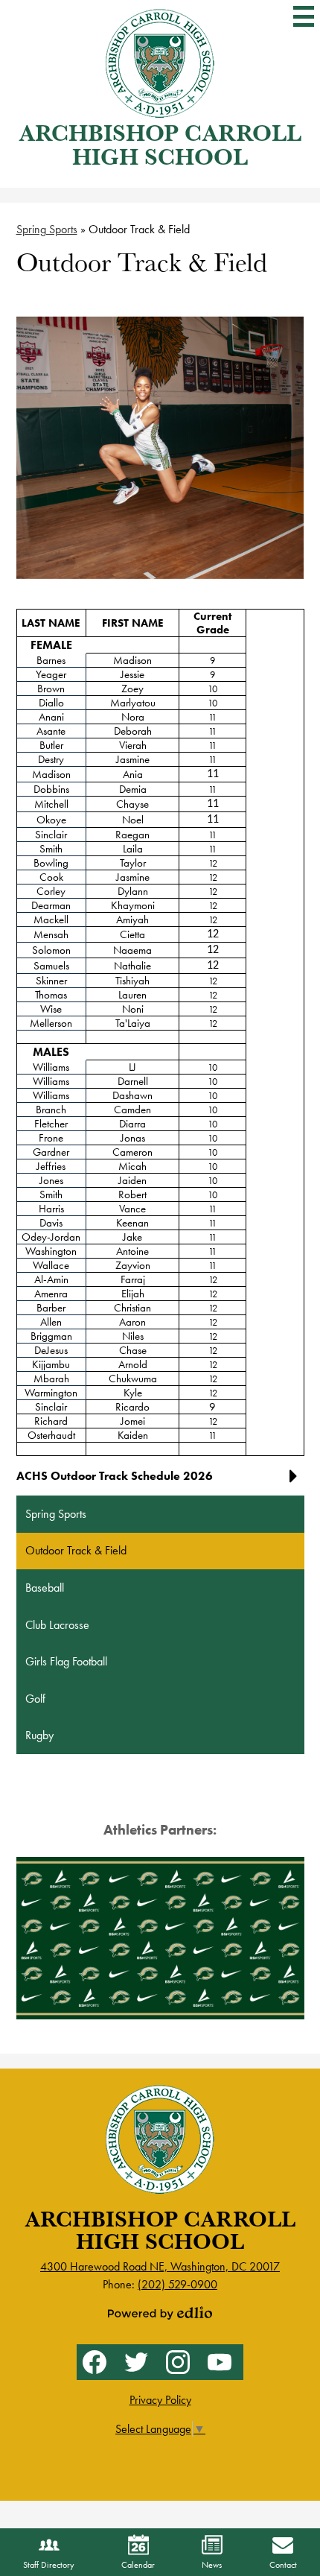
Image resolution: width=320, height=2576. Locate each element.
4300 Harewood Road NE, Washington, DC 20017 (160, 2266)
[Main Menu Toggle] (304, 16)
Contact (283, 2565)
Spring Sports (47, 229)
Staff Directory (49, 2565)
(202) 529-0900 (177, 2284)
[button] (160, 1482)
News (212, 2565)
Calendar (138, 2565)
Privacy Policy (160, 2400)
